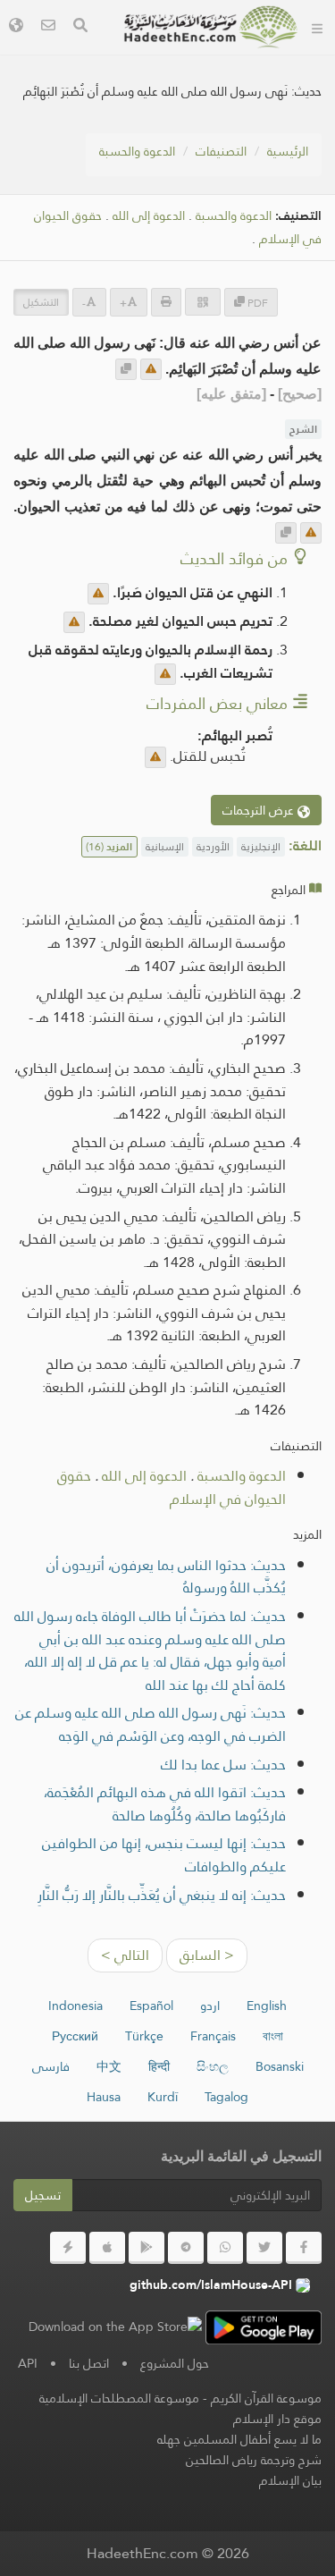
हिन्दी (159, 2066)
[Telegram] (186, 2248)
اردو (210, 2006)
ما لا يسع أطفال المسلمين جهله (239, 2439)
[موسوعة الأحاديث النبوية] (211, 27)
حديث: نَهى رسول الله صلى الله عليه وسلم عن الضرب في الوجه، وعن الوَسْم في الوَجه (151, 1724)
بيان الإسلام (290, 2480)
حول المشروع (175, 2363)
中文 (109, 2066)
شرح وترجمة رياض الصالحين (254, 2460)
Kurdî (163, 2097)
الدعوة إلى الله (149, 216)
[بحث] (80, 27)
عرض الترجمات (260, 810)
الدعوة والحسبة (137, 151)
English (267, 2006)
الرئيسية (288, 151)
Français (213, 2036)
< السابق (207, 1955)
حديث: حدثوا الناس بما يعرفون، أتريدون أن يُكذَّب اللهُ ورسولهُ (166, 1577)
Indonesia (75, 2006)
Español (151, 2006)
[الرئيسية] (317, 27)
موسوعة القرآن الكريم (266, 2398)
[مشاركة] (203, 302)
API (28, 2363)
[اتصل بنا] (48, 27)
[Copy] (126, 369)
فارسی (51, 2066)
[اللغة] (16, 27)
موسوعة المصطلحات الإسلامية (119, 2398)
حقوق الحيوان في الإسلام (172, 1487)
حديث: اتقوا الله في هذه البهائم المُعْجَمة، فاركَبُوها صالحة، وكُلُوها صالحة (165, 1804)
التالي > (125, 1955)
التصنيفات (221, 151)
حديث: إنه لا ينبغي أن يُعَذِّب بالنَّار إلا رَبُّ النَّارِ (162, 1895)
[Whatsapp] (225, 2248)
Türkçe (144, 2036)
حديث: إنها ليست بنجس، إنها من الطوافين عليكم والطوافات (164, 1855)
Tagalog (226, 2097)
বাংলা (273, 2036)
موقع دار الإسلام (277, 2419)
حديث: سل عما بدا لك (223, 1765)
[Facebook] (304, 2248)
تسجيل (43, 2195)
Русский (75, 2036)
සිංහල (213, 2066)
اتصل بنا (89, 2363)
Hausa (104, 2097)
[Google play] (147, 2248)
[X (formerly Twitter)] (264, 2248)
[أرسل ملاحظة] (151, 369)
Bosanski (280, 2066)
